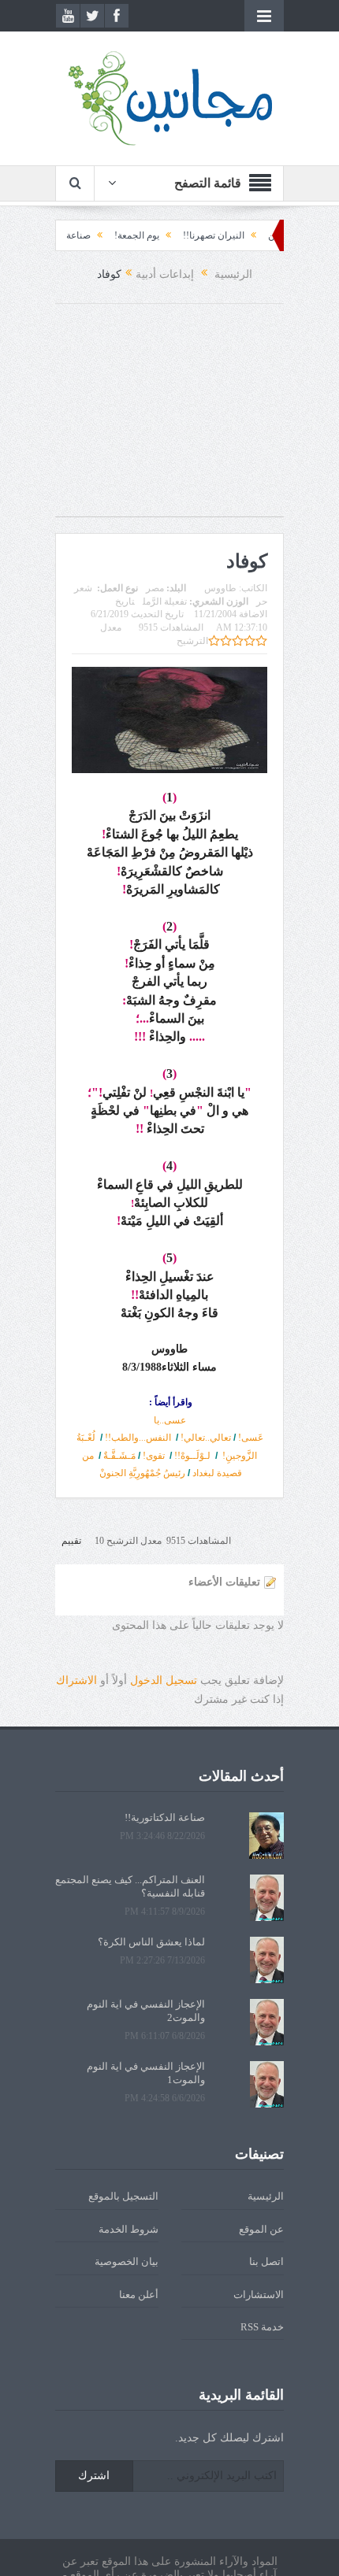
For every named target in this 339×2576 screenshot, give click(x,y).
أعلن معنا (139, 2295)
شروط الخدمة (129, 2229)
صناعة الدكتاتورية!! (82, 235)
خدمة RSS (262, 2327)
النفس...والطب (138, 1438)
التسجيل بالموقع (123, 2196)
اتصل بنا (266, 2261)
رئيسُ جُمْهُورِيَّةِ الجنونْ (142, 1473)
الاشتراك (76, 1680)
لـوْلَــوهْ (192, 1456)
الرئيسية (266, 2196)
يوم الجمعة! (165, 235)
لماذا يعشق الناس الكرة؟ (151, 1942)
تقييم (71, 1541)
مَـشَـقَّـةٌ (119, 1456)
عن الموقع (261, 2229)
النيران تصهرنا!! (242, 235)
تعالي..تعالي (206, 1438)
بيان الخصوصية (127, 2261)
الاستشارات (259, 2295)
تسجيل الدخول (164, 1680)
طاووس (220, 588)
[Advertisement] (169, 418)
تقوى (154, 1456)
